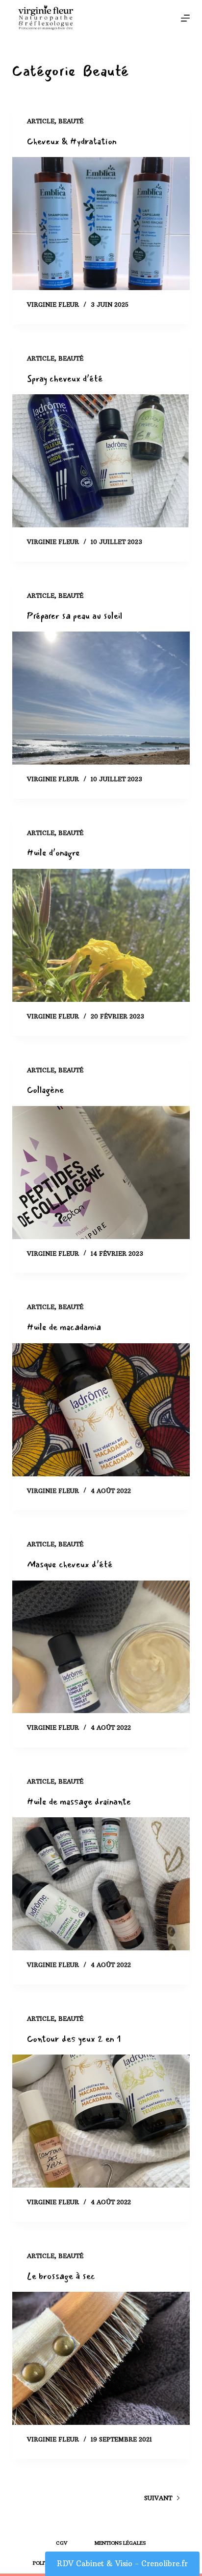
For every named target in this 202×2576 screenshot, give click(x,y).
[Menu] (185, 18)
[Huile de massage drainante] (101, 1884)
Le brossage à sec (61, 2276)
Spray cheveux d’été (65, 379)
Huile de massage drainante (79, 1802)
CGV (62, 2543)
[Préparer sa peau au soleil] (101, 698)
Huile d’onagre (53, 853)
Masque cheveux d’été (70, 1564)
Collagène (45, 1090)
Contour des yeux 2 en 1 (74, 2039)
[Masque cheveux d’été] (101, 1647)
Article (41, 121)
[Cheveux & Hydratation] (101, 224)
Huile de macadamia (64, 1327)
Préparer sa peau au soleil (75, 616)
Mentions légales (120, 2543)
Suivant (158, 2498)
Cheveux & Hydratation (72, 141)
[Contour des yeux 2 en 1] (101, 2121)
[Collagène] (101, 1173)
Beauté (71, 121)
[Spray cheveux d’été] (101, 461)
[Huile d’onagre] (101, 935)
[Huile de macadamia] (101, 1410)
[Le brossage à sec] (101, 2358)
